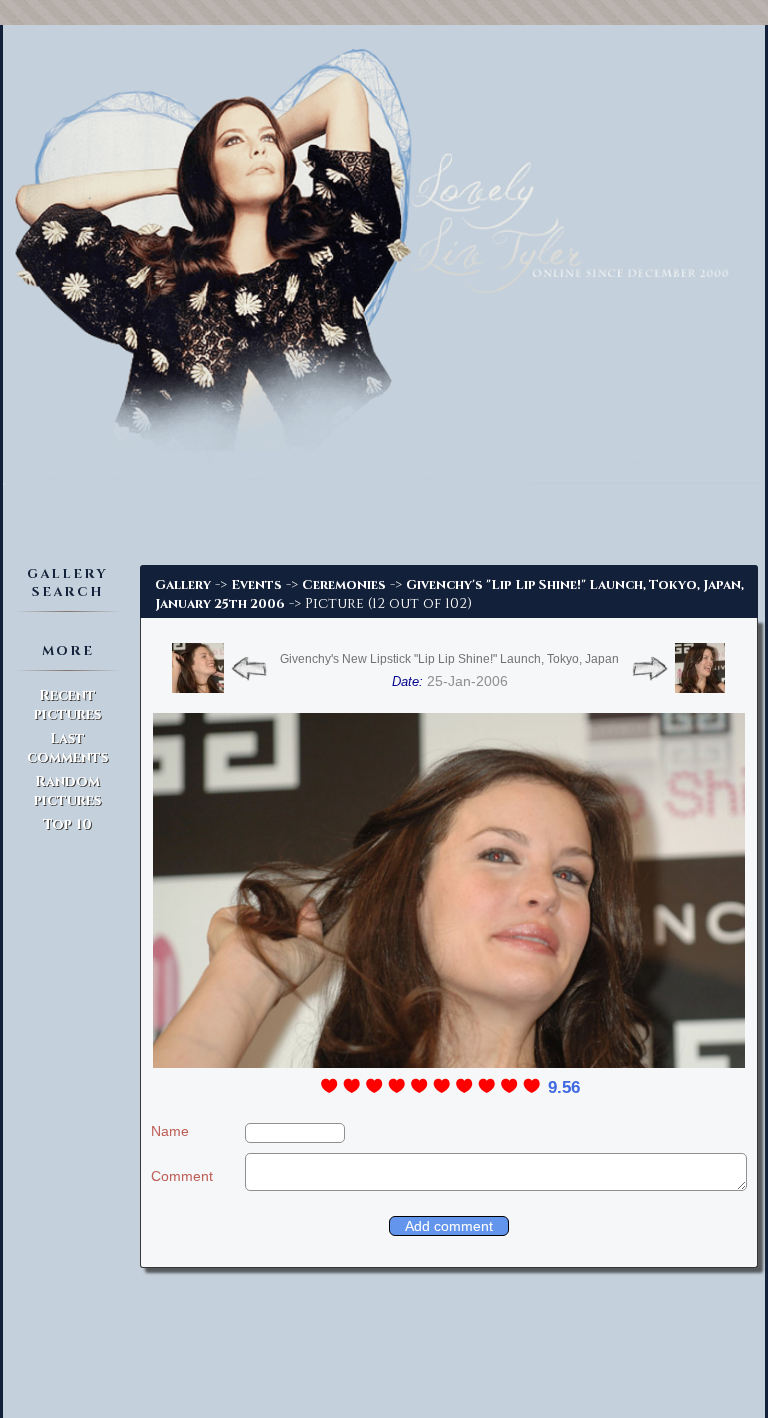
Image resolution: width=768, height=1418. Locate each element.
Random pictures (67, 791)
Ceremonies (344, 585)
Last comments (67, 748)
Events (256, 585)
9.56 (564, 1087)
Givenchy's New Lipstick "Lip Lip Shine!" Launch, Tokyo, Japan (449, 659)
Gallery (183, 585)
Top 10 (67, 824)
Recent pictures (67, 705)
